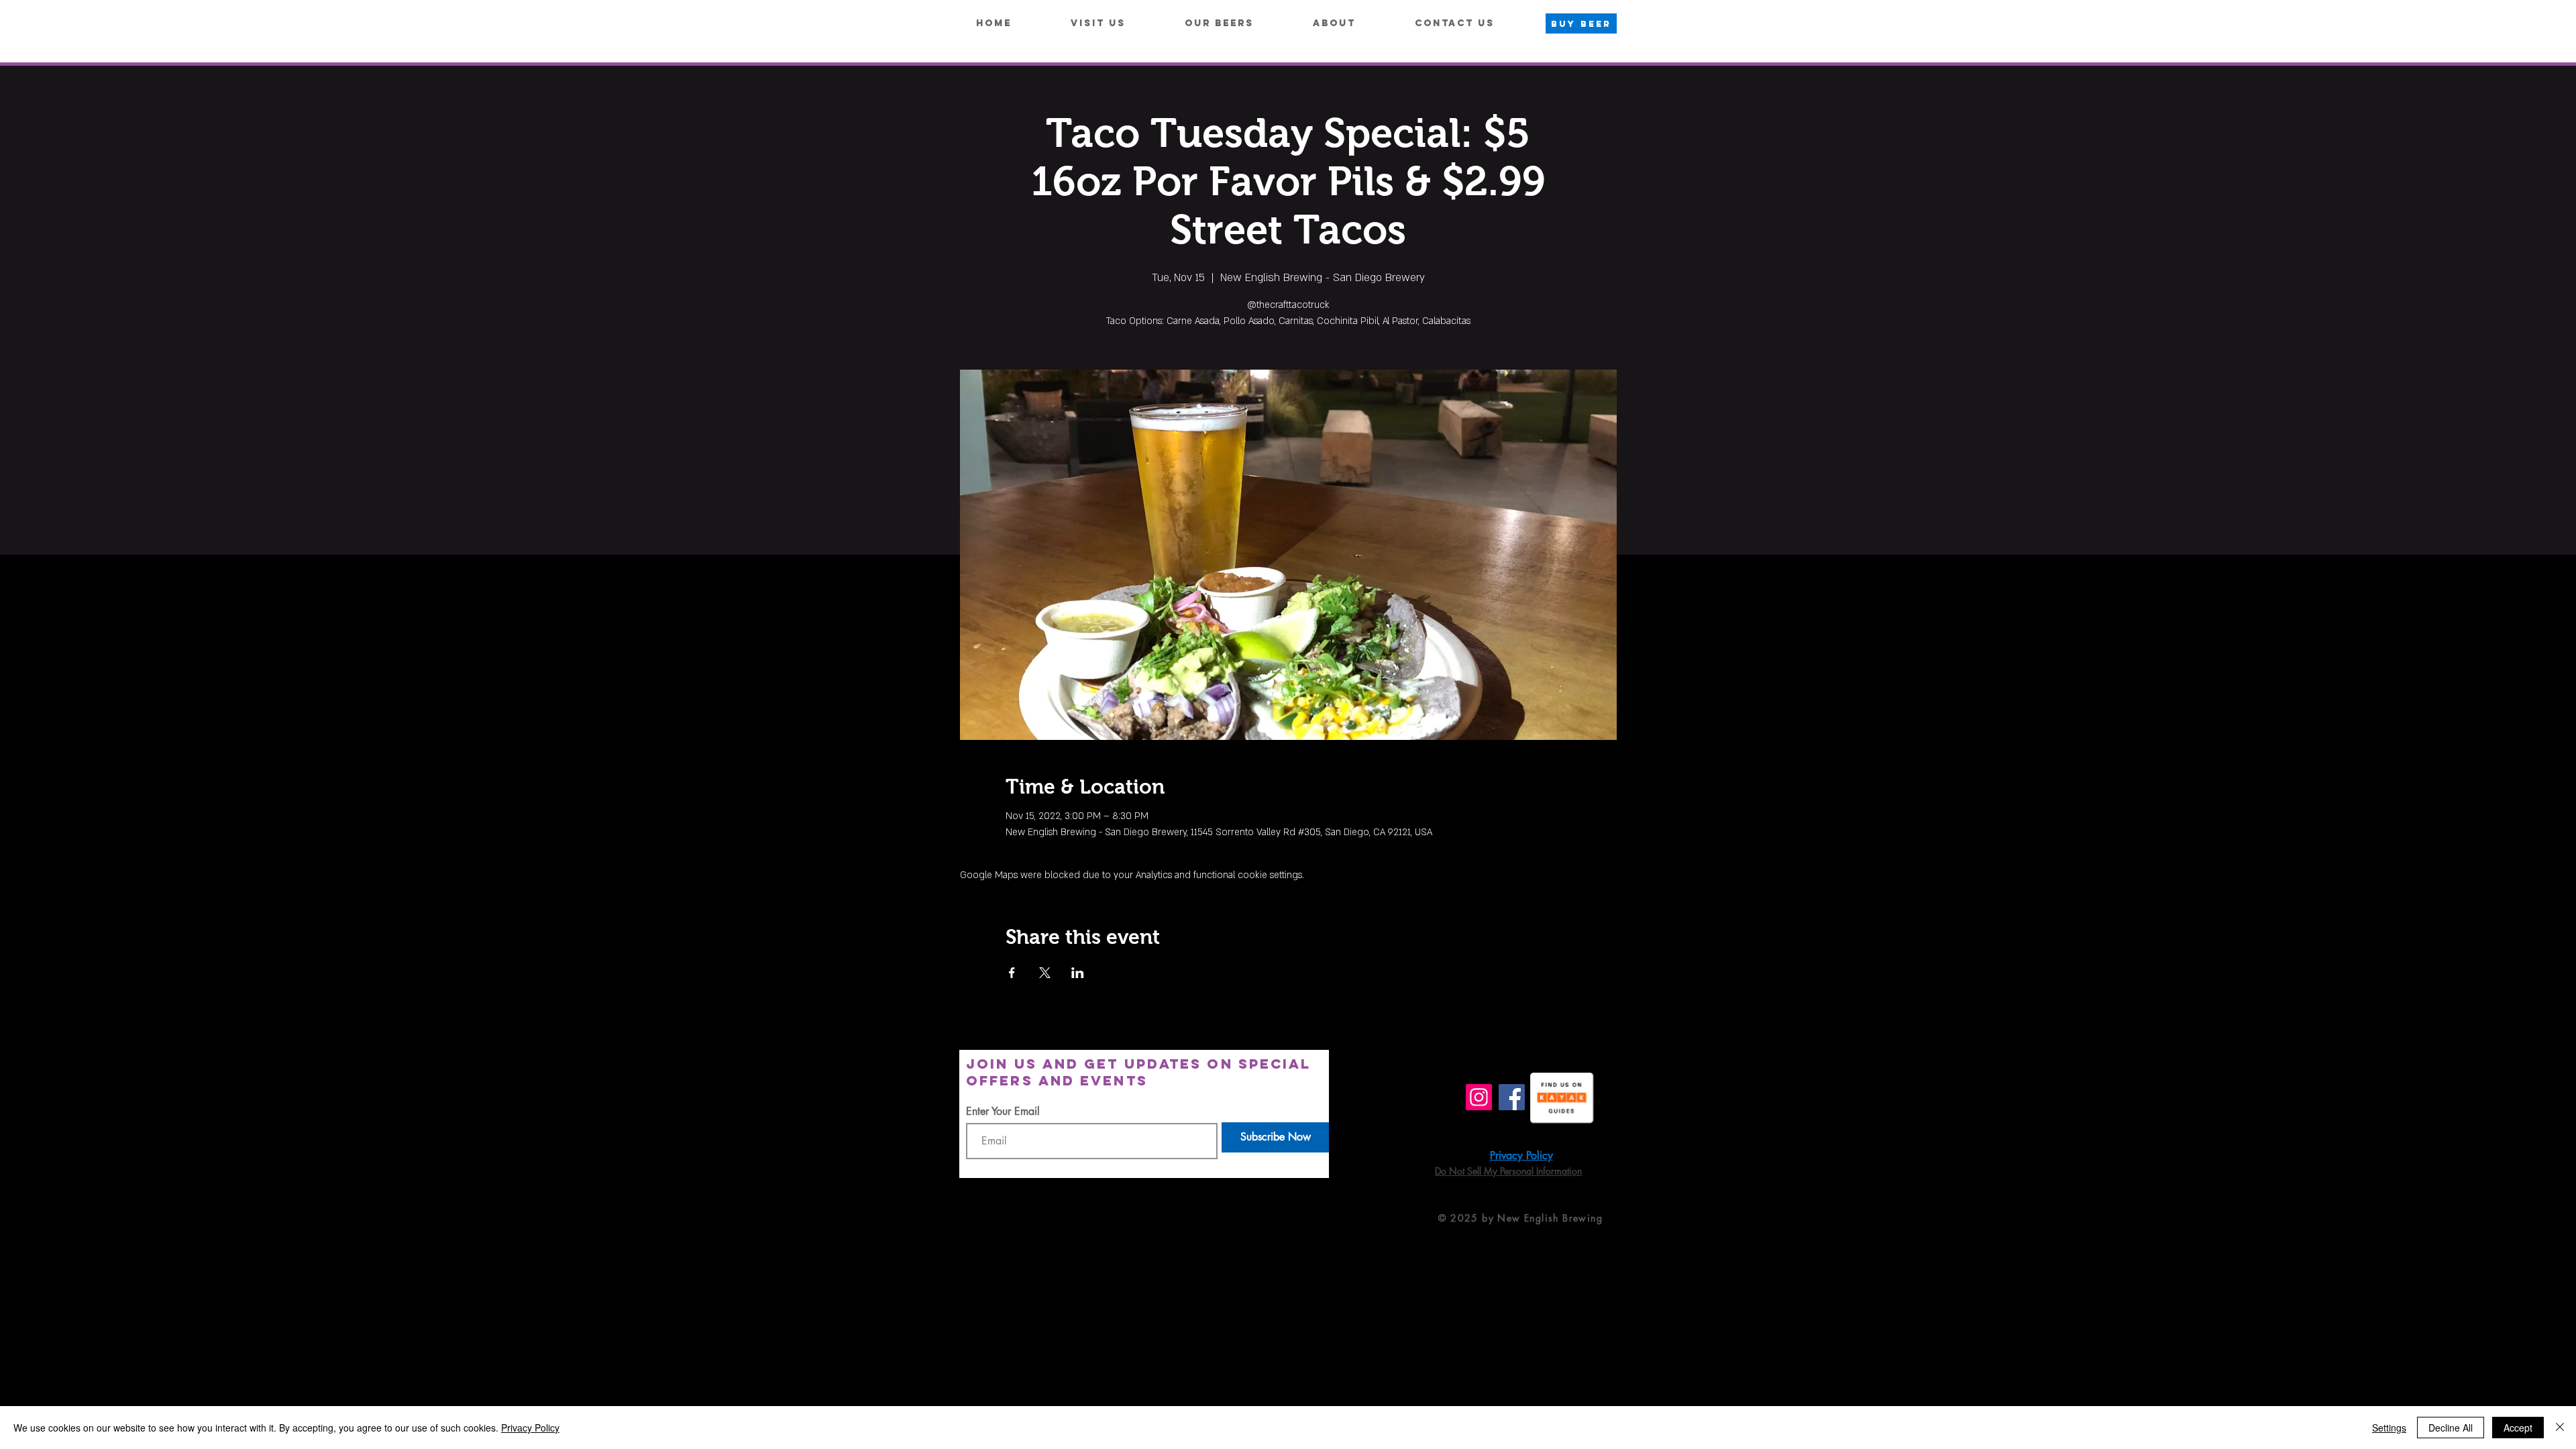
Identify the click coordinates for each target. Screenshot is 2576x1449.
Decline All (2451, 1428)
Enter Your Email (1003, 1112)
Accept (2518, 1428)
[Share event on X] (1045, 973)
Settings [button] (2389, 1428)
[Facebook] (1512, 1097)
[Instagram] (1479, 1097)
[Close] (2560, 1428)
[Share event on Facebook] (1012, 973)
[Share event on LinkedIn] (1078, 973)
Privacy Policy (530, 1428)
